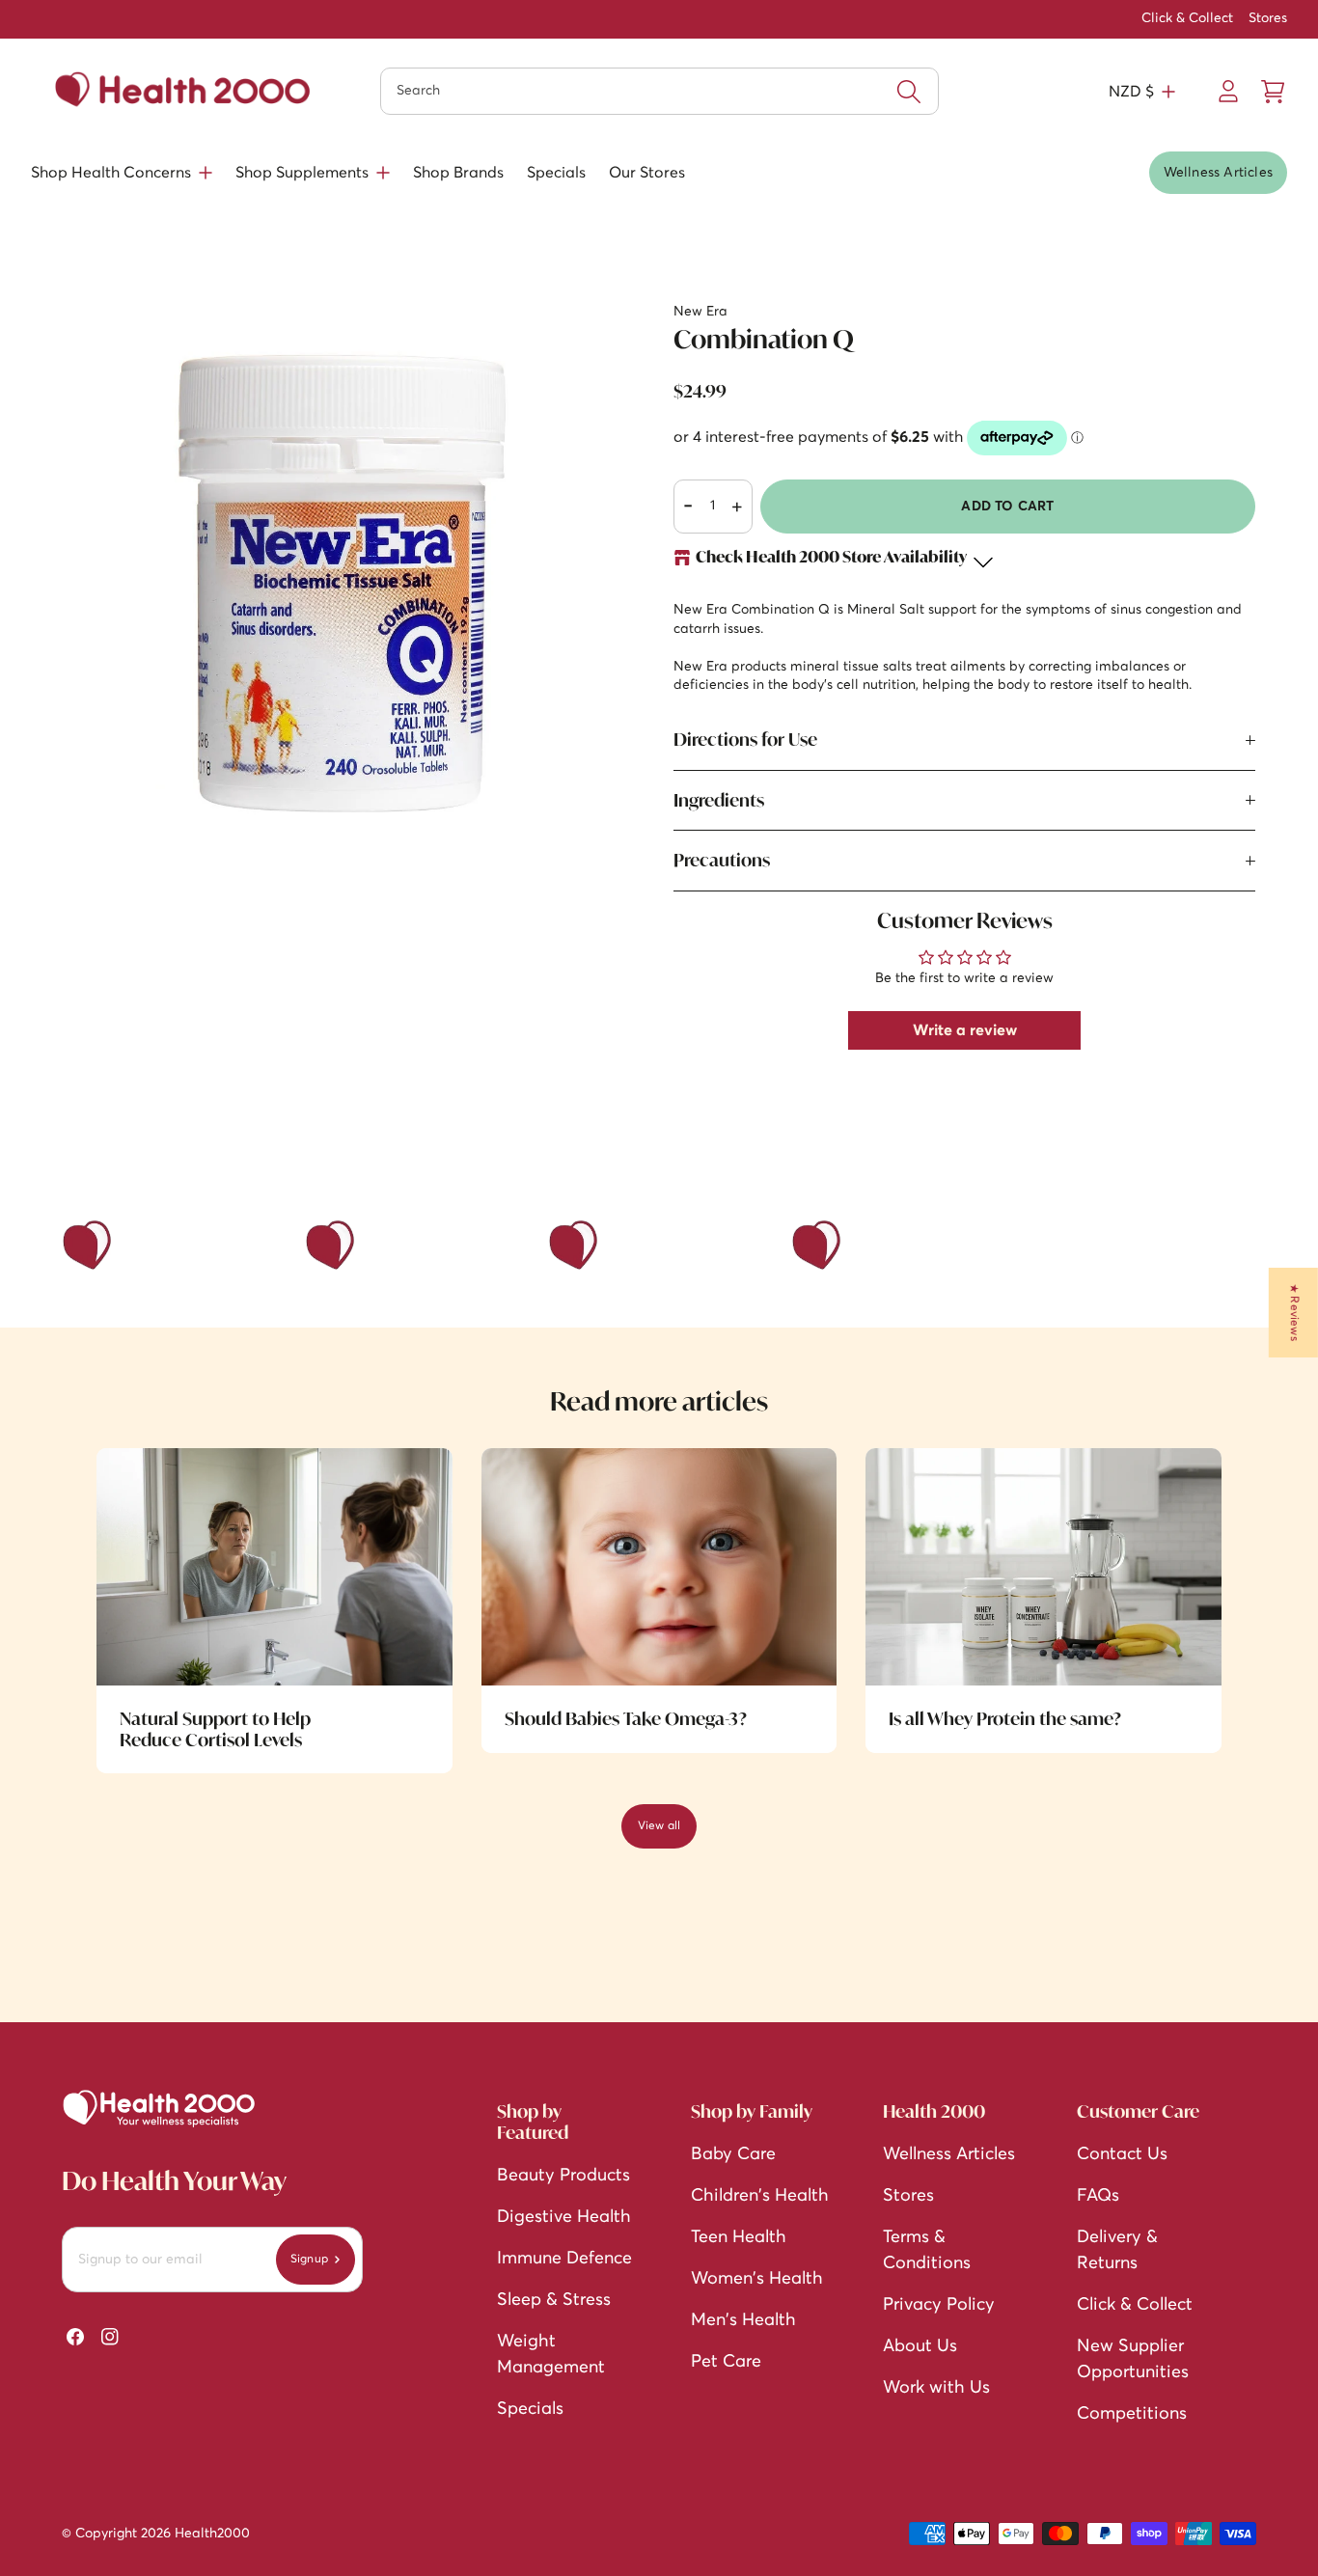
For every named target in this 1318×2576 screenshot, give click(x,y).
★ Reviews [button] (1294, 1313)
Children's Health (760, 2196)
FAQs (1098, 2196)
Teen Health (739, 2237)
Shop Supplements (302, 173)
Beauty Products (563, 2176)
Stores (1268, 18)
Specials (556, 173)
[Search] (909, 92)
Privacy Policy (939, 2305)
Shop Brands (458, 173)
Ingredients (719, 800)
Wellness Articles (1218, 173)
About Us (920, 2346)
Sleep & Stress (554, 2300)
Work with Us (936, 2388)
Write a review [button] (965, 1030)
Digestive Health (564, 2217)
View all (659, 1826)
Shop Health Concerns (111, 173)
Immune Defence (564, 2259)
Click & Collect (1187, 18)
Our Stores (647, 173)
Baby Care (733, 2154)
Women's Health (757, 2279)
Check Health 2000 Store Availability (831, 558)
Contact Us (1122, 2154)
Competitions (1132, 2414)
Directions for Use (745, 739)
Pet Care (726, 2362)
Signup (309, 2260)
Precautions (722, 860)
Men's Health (743, 2320)
